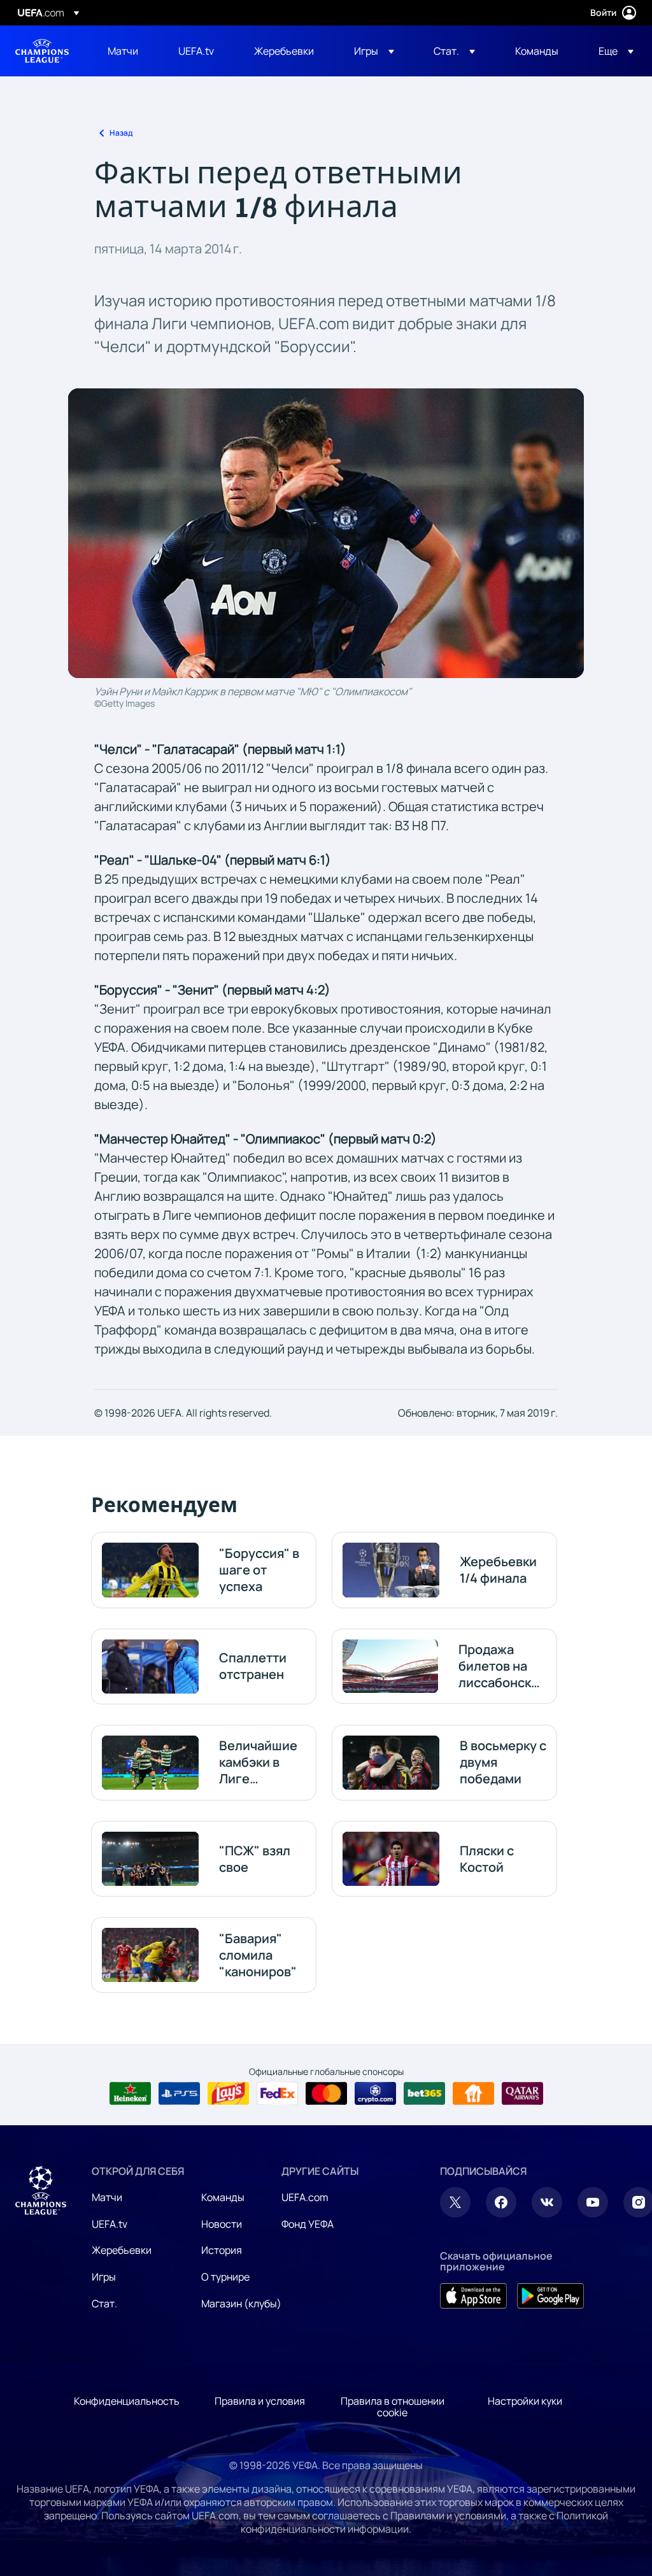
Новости (222, 2224)
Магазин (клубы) (241, 2304)
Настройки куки (525, 2401)
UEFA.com (305, 2197)
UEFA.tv (110, 2224)
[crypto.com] (375, 2093)
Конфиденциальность (127, 2401)
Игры (104, 2277)
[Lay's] (228, 2093)
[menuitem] (127, 51)
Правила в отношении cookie (393, 2407)
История (222, 2250)
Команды (223, 2197)
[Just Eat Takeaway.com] (473, 2093)
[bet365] (424, 2093)
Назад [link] (121, 133)
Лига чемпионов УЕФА (42, 51)
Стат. (104, 2304)
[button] (374, 51)
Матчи (107, 2197)
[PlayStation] (179, 2093)
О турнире (225, 2277)
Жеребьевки (122, 2250)
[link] (123, 51)
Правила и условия (260, 2401)
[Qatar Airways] (522, 2093)
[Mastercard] (326, 2093)
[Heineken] (130, 2093)
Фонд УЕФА (308, 2224)
